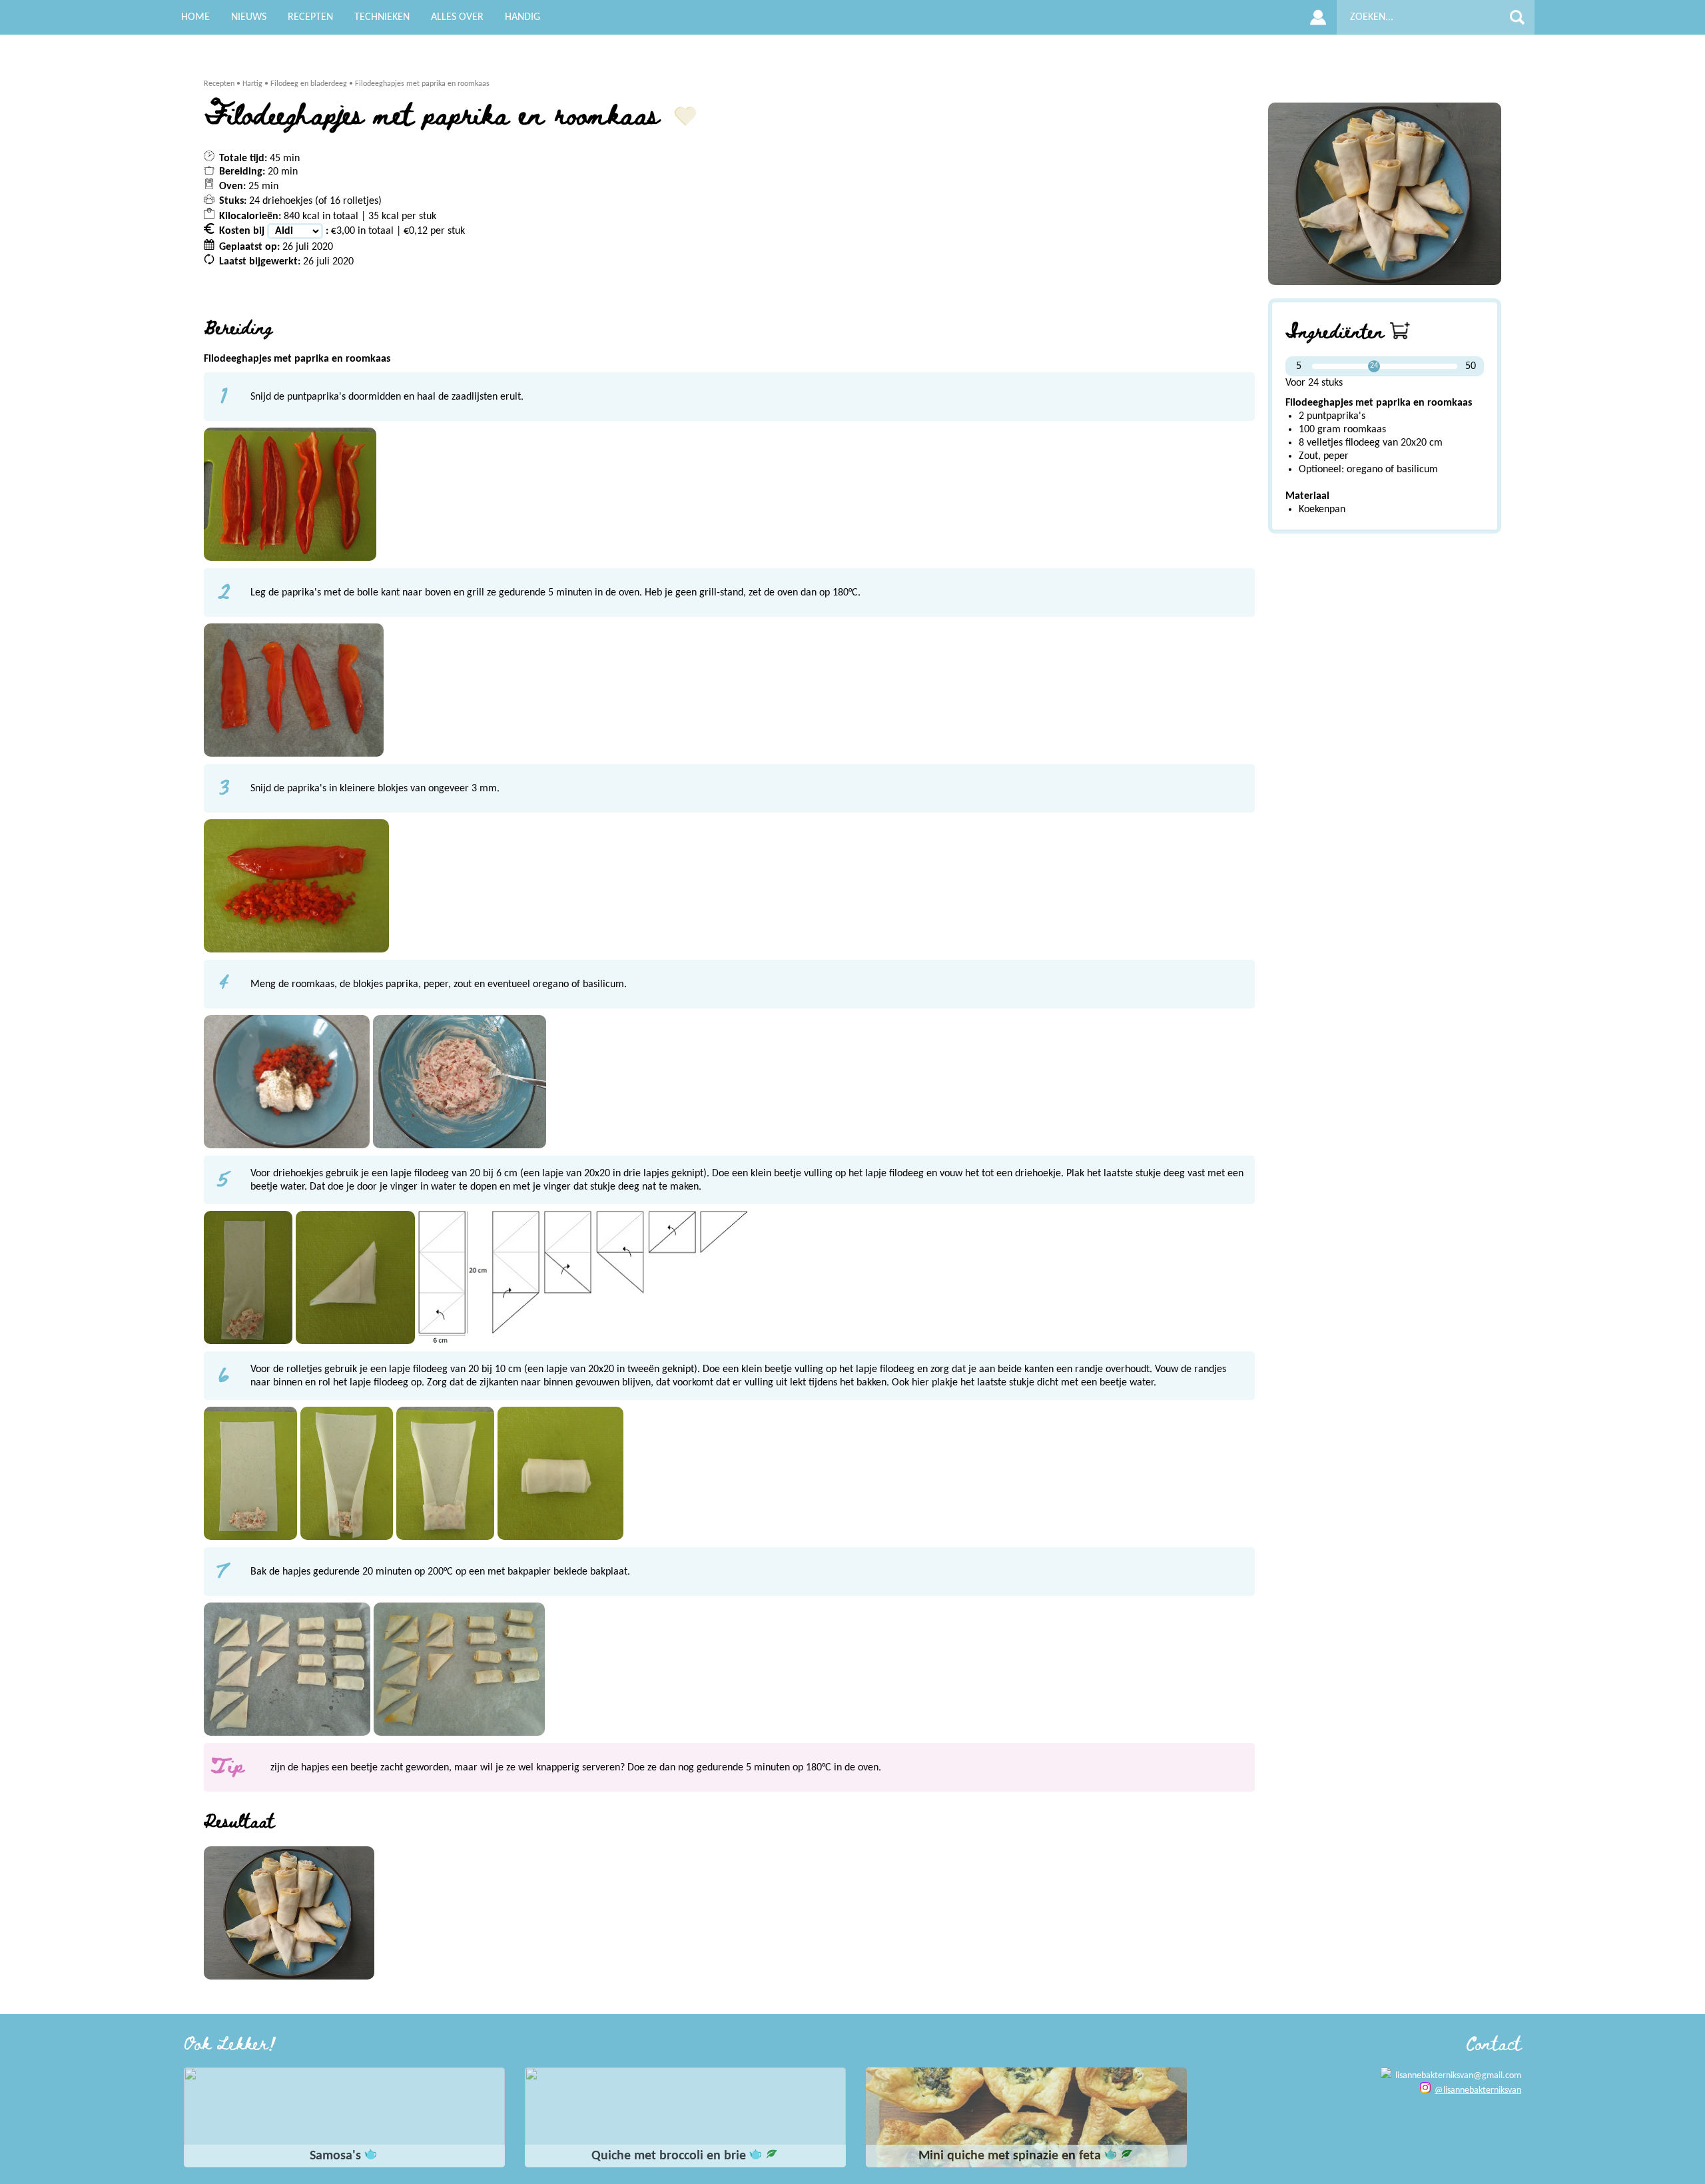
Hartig (252, 84)
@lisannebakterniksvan (1478, 2090)
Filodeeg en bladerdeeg (309, 84)
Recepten (219, 84)
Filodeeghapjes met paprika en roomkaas (422, 84)
